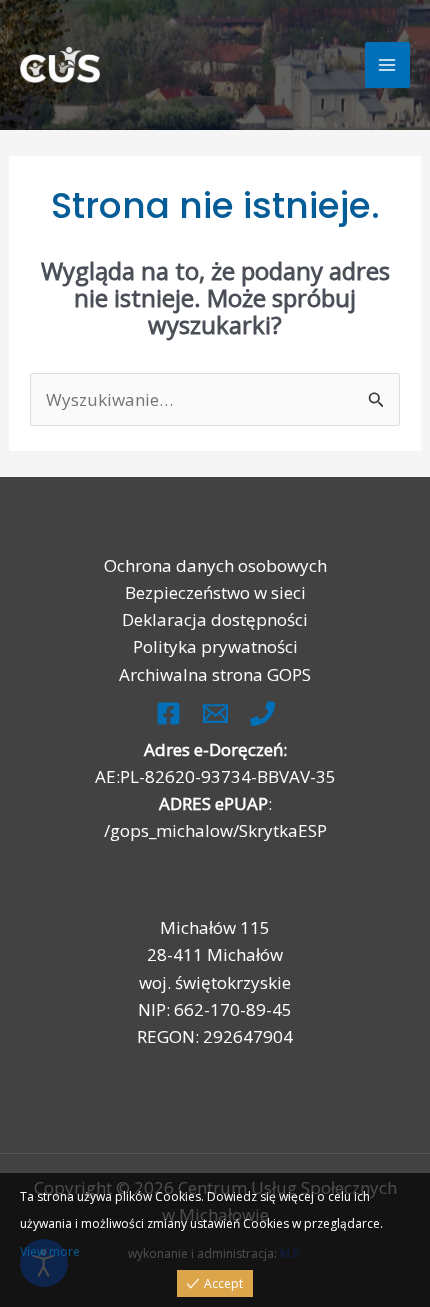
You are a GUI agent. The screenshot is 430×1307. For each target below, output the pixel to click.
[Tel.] (262, 713)
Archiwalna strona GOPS (215, 674)
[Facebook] (168, 713)
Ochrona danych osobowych (215, 565)
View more (50, 1251)
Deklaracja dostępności (215, 619)
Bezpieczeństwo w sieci (215, 592)
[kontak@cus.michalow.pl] (215, 713)
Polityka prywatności (215, 646)
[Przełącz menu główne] (388, 65)
